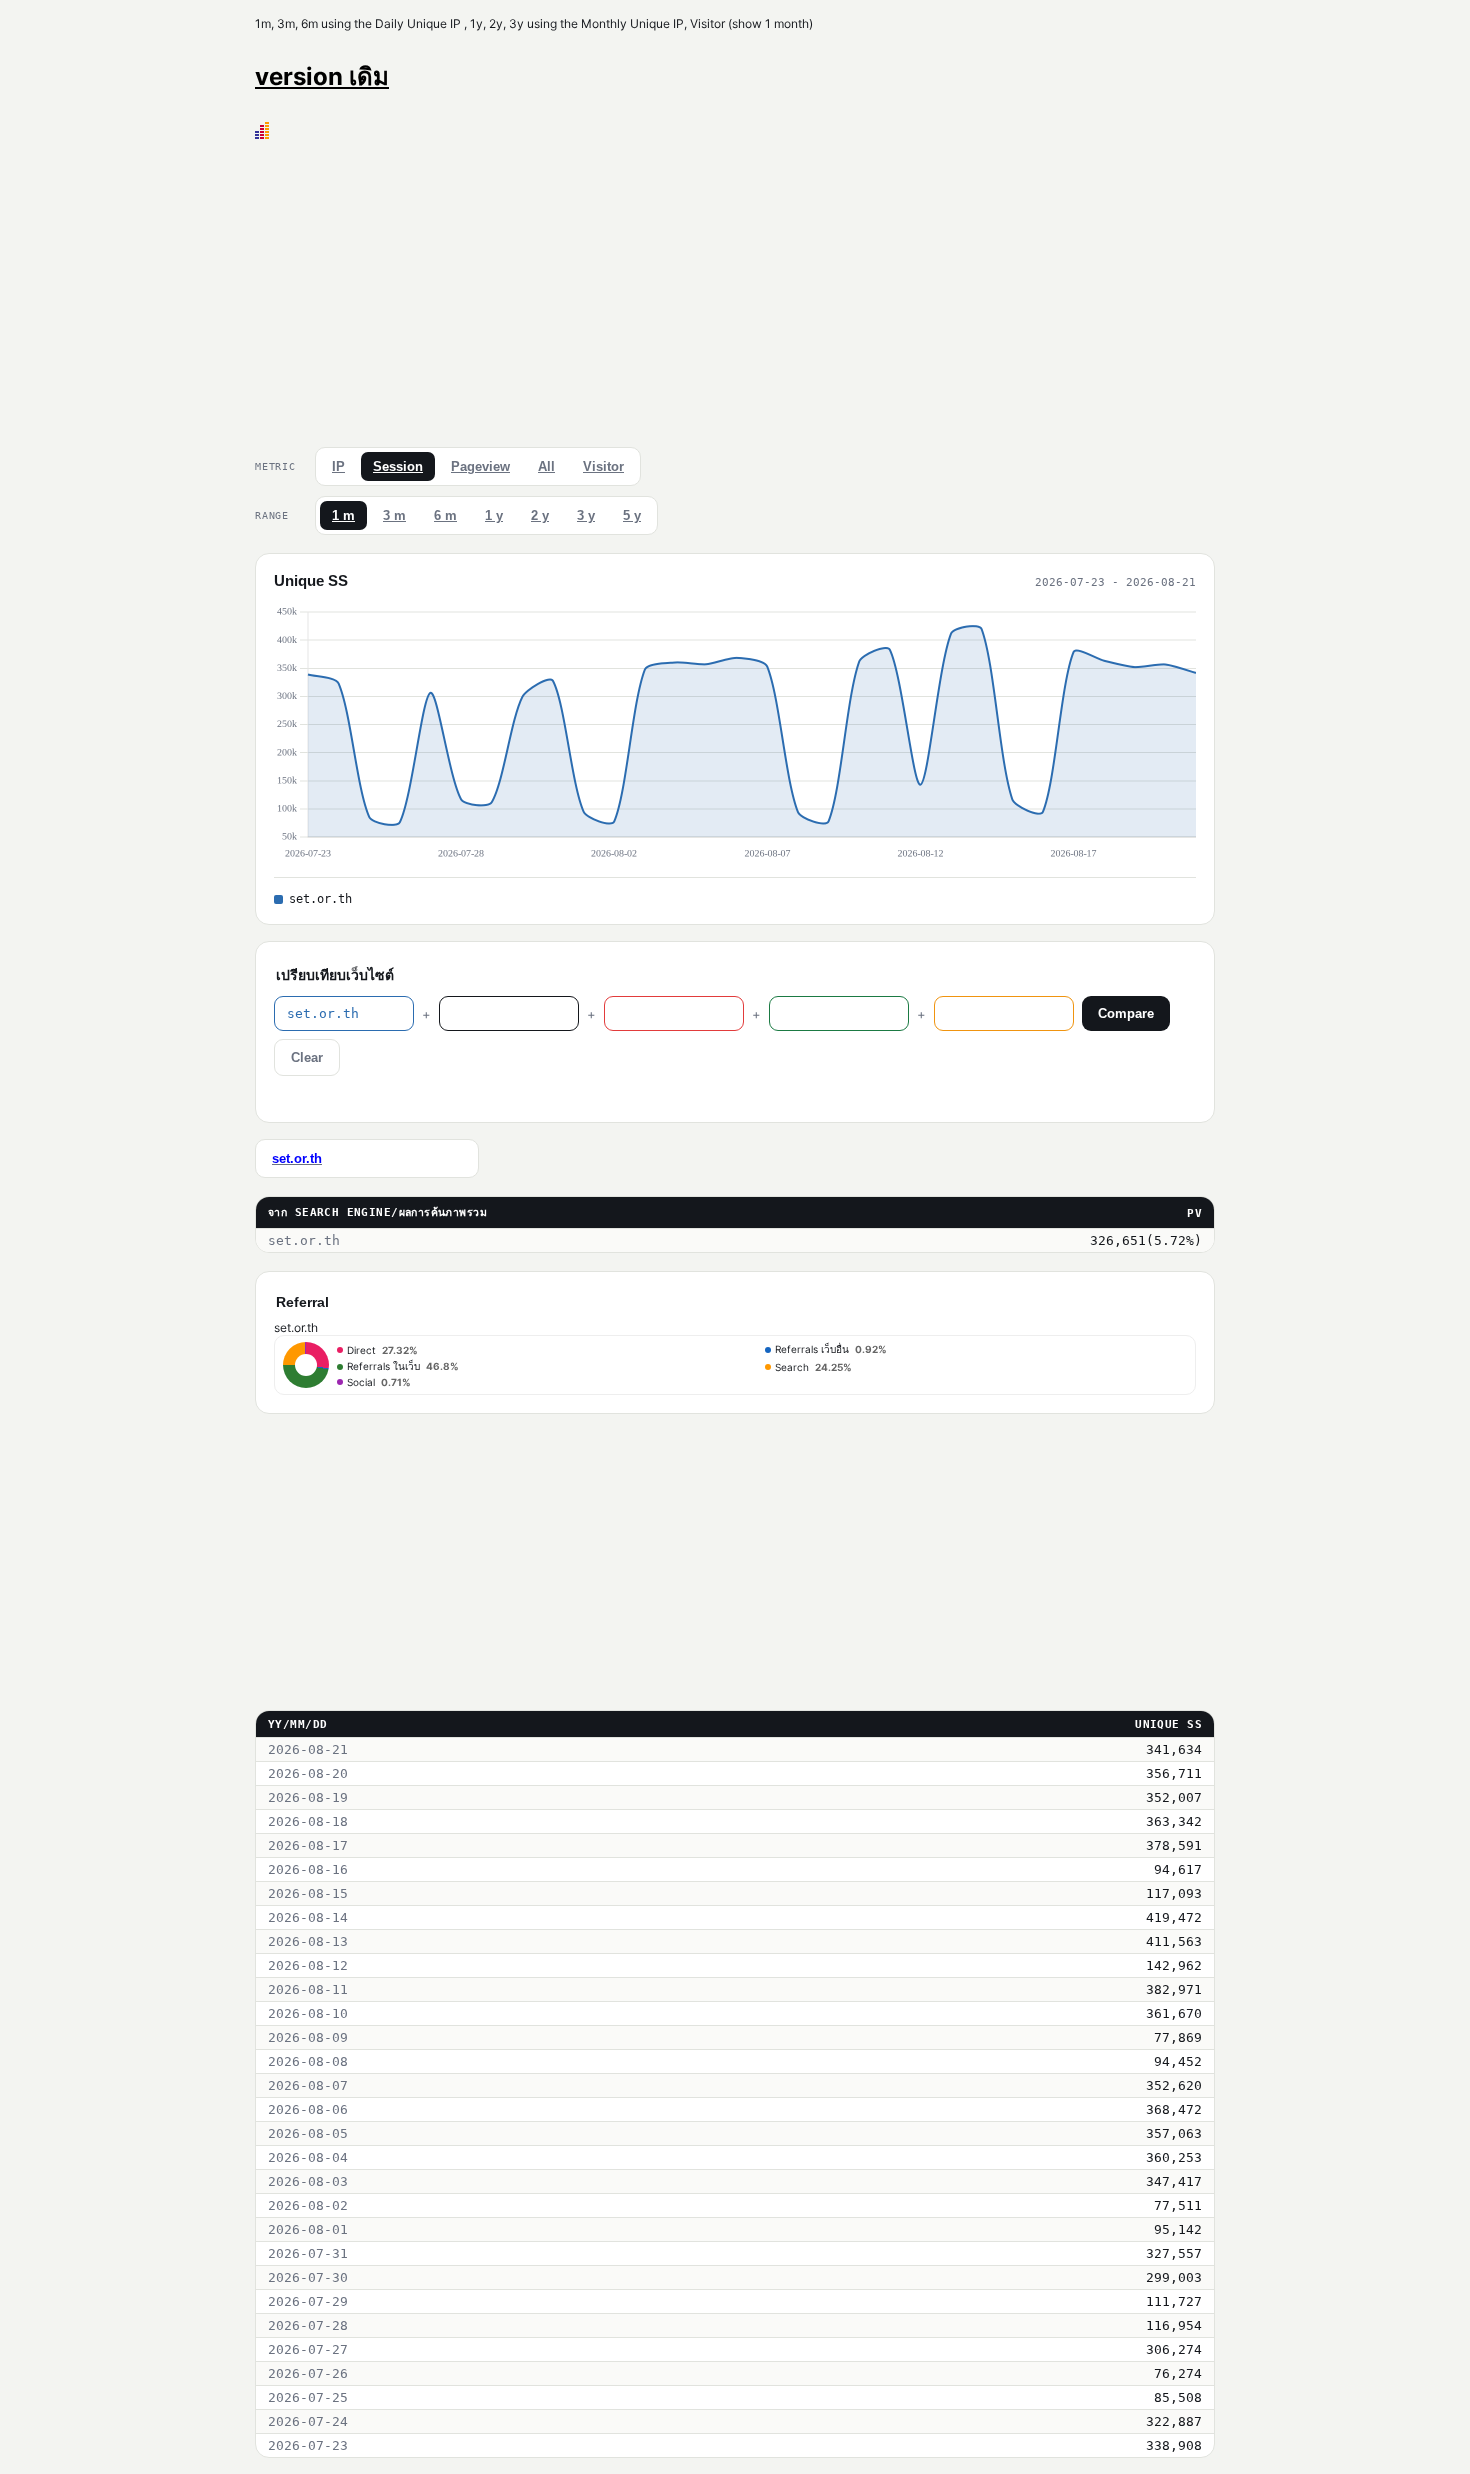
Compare (1126, 1013)
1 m (343, 515)
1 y (494, 515)
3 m (394, 515)
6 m (445, 515)
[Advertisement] (735, 289)
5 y (632, 515)
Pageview (480, 466)
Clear (307, 1057)
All (546, 466)
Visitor (603, 466)
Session (398, 466)
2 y (540, 515)
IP (338, 466)
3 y (586, 515)
